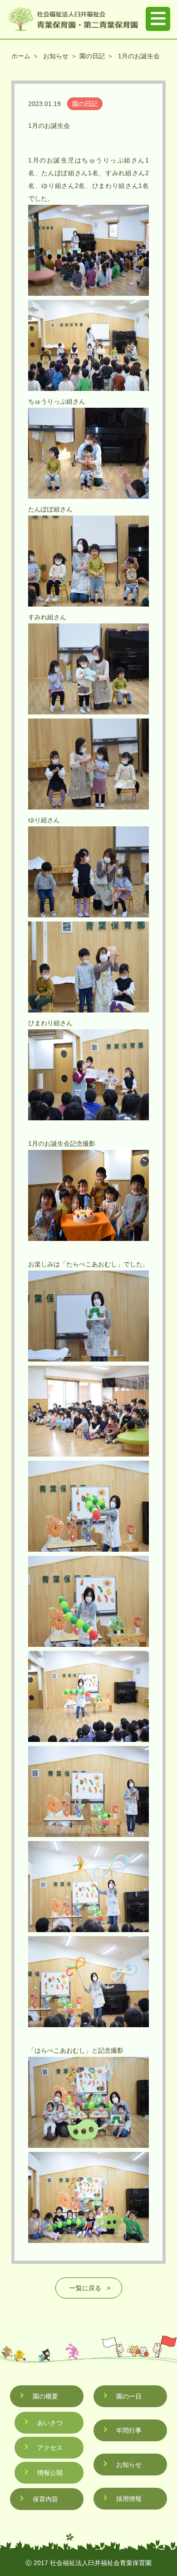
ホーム (21, 56)
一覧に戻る (85, 2288)
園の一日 (129, 2396)
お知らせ (56, 56)
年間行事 (129, 2430)
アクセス (50, 2448)
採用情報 (129, 2499)
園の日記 (92, 56)
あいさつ (50, 2423)
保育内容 (45, 2499)
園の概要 (45, 2396)
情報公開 (50, 2473)
